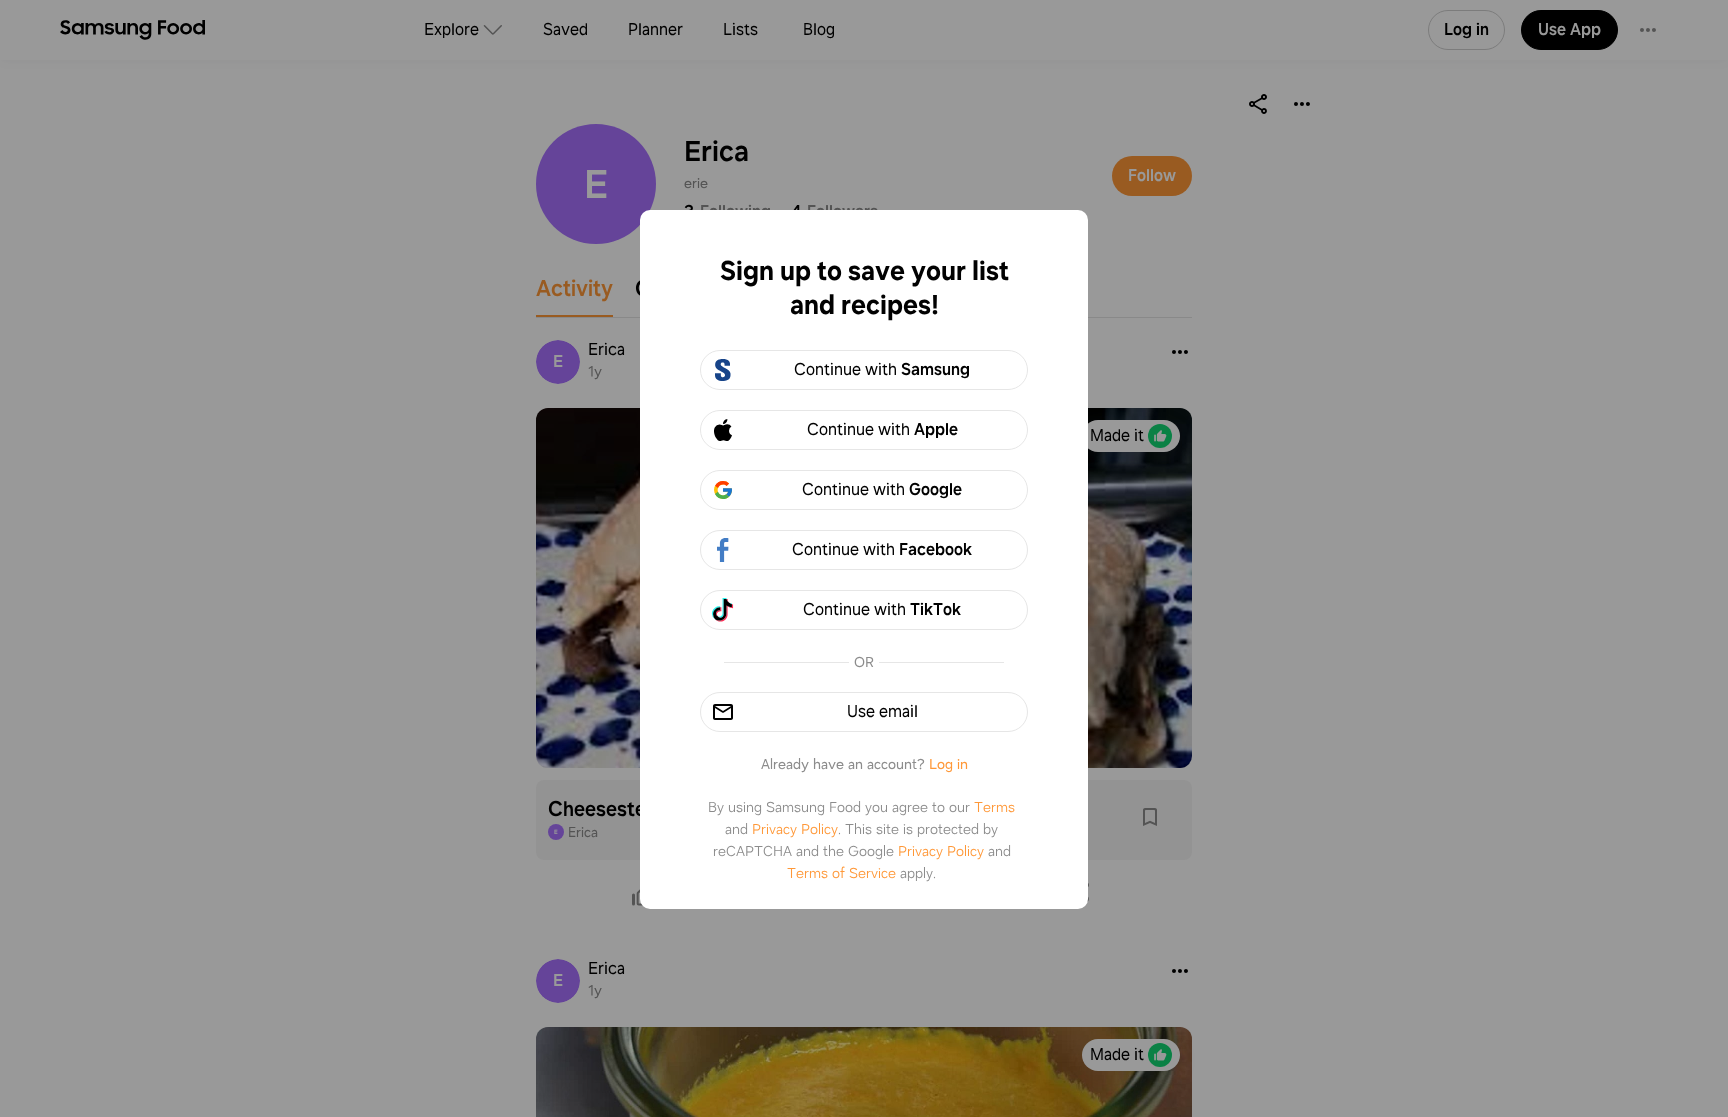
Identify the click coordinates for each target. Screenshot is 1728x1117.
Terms (994, 807)
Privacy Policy (795, 829)
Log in (948, 764)
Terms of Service (841, 873)
